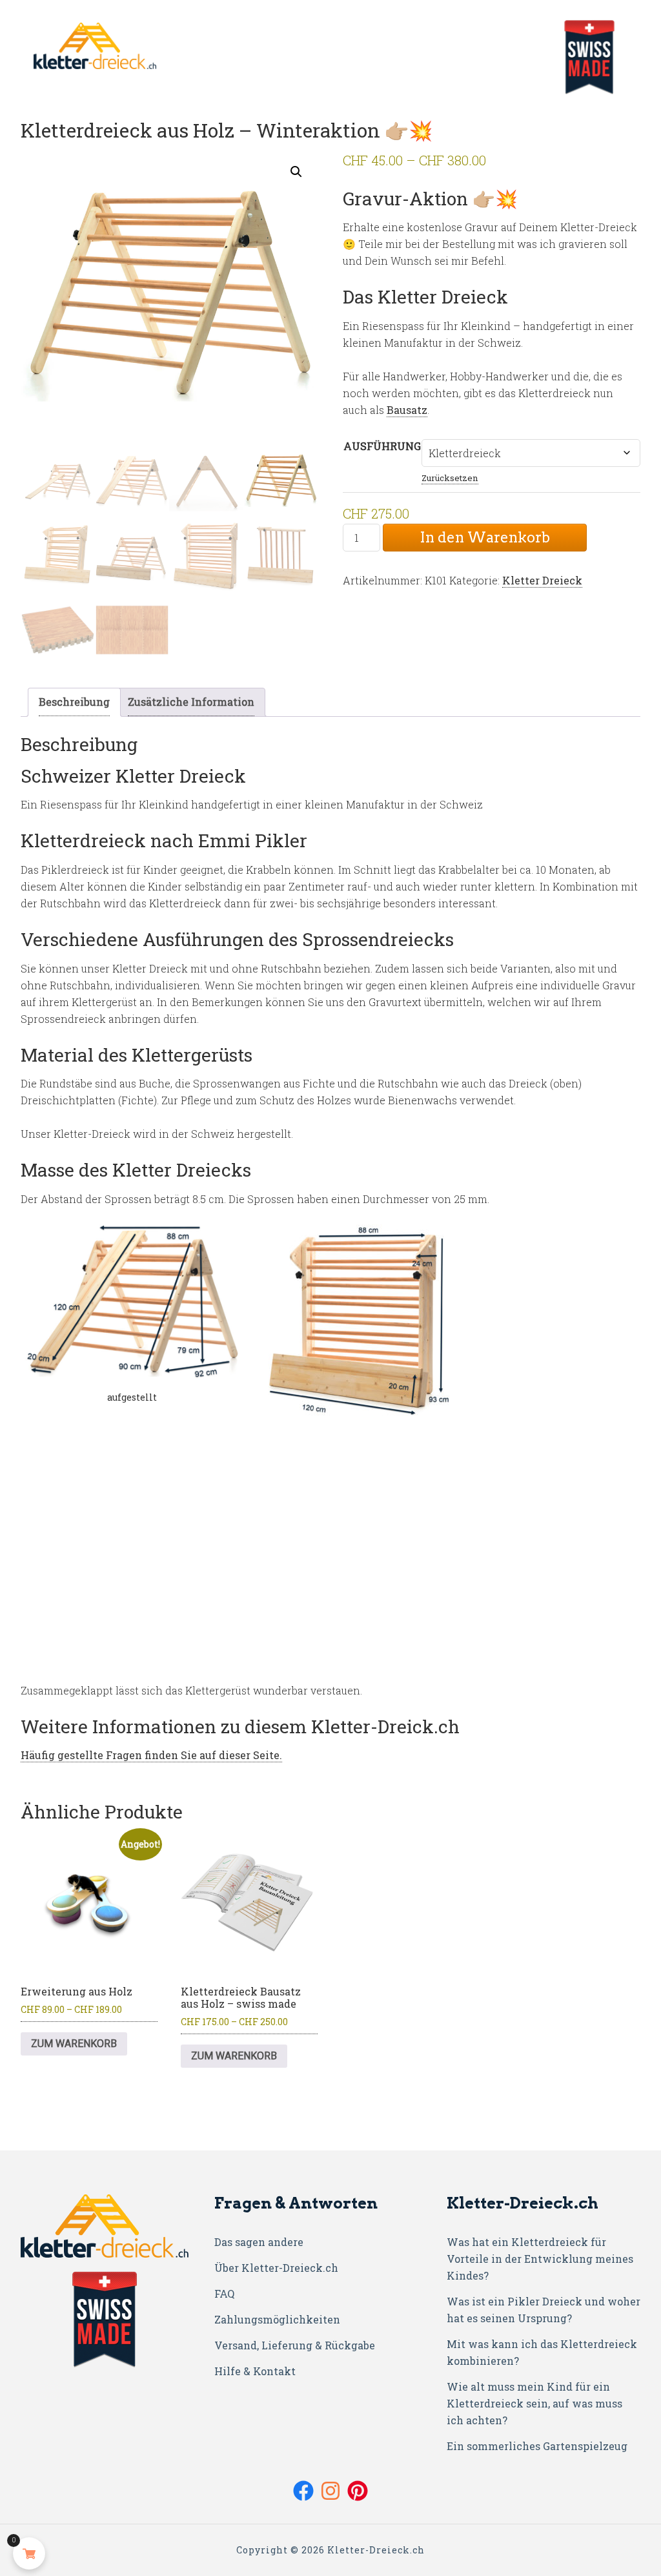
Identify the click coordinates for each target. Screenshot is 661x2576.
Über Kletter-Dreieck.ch (276, 2268)
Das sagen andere (259, 2242)
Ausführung (382, 446)
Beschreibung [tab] (74, 702)
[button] (296, 172)
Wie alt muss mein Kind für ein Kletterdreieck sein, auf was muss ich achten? (534, 2403)
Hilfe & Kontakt (255, 2371)
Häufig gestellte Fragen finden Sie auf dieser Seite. (151, 1755)
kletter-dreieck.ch (589, 57)
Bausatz (407, 410)
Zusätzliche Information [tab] (191, 702)
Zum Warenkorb (74, 2044)
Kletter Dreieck (542, 580)
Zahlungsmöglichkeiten (277, 2319)
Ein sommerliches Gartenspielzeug (537, 2446)
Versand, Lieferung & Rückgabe (295, 2345)
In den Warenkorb (485, 537)
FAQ (224, 2293)
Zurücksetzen (450, 478)
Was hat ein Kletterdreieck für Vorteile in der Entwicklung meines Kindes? (540, 2259)
